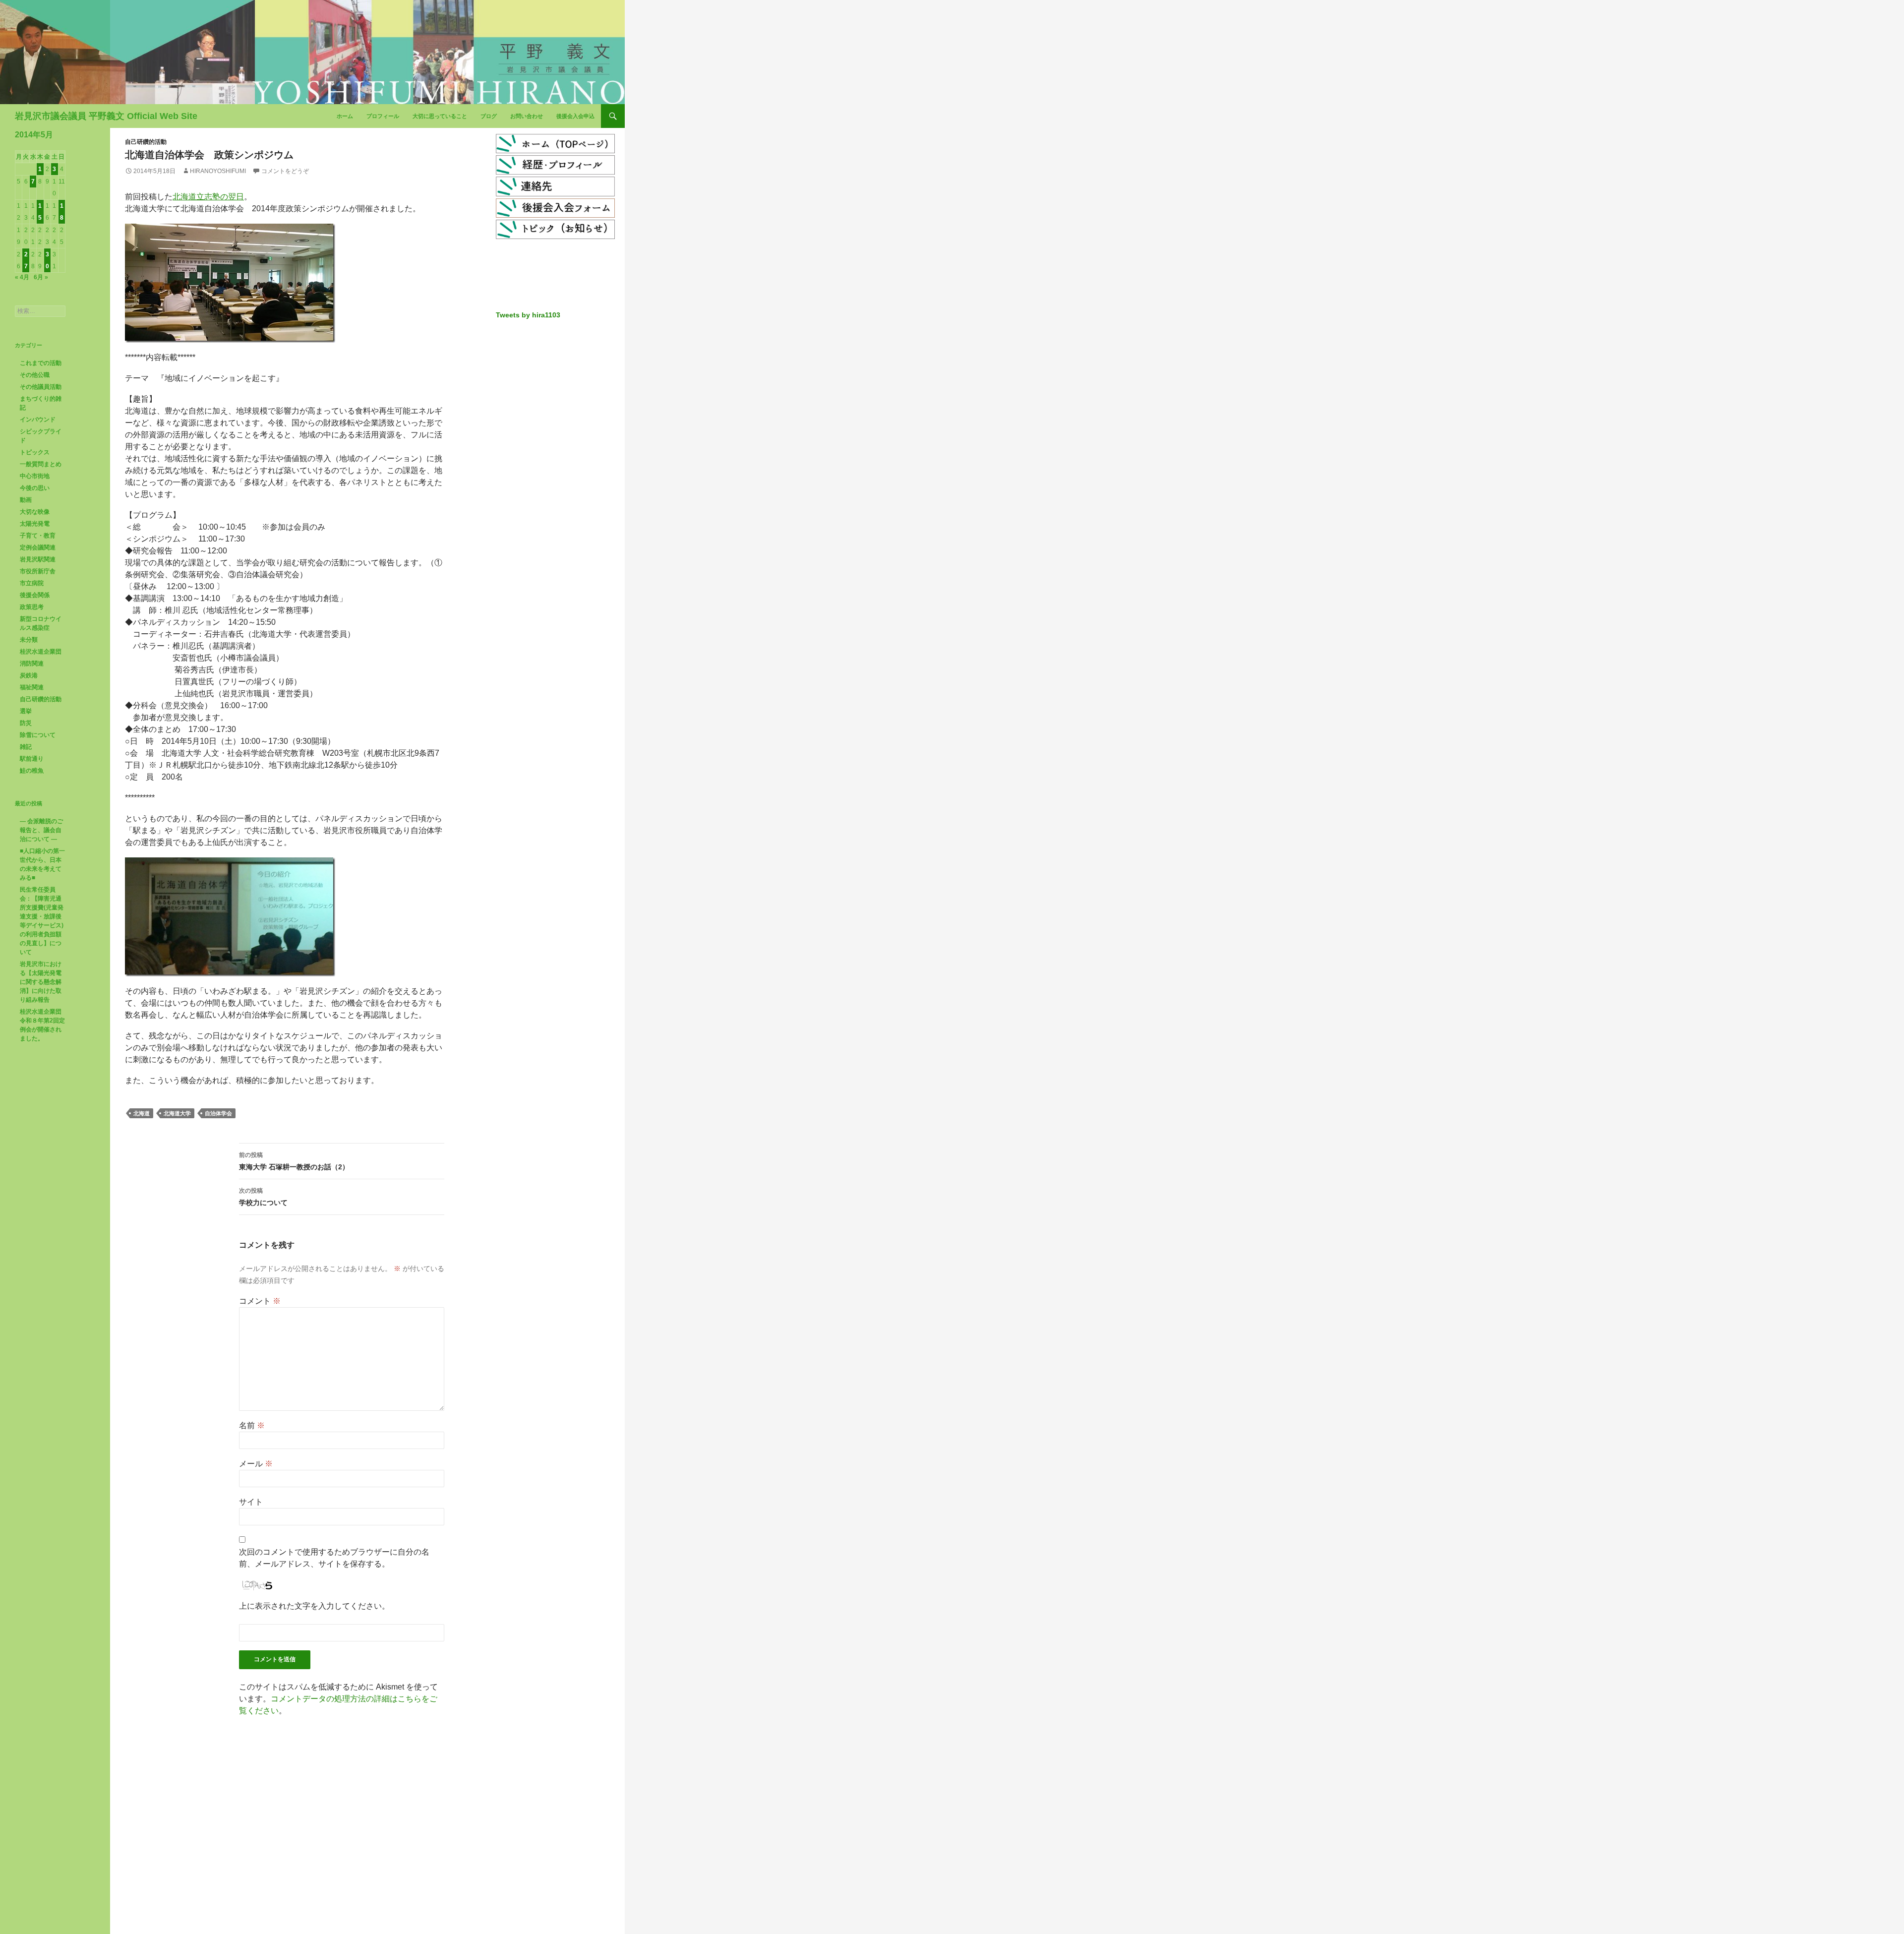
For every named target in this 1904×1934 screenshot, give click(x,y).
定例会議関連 (38, 547)
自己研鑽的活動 (146, 142)
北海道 (142, 1113)
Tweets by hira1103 (528, 315)
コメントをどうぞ (285, 171)
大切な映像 (35, 512)
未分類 (29, 640)
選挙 (26, 711)
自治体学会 (218, 1113)
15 (40, 212)
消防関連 (32, 664)
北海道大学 (177, 1113)
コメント (260, 1301)
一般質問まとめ (41, 464)
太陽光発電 (35, 524)
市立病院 (32, 583)
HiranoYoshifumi (218, 171)
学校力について (263, 1197)
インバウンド (38, 420)
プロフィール (383, 116)
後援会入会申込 (575, 116)
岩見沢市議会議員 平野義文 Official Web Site (106, 116)
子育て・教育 (38, 536)
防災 (26, 723)
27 (26, 260)
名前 (252, 1425)
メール (256, 1464)
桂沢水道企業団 (41, 652)
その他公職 (35, 375)
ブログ (489, 116)
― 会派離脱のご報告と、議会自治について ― (41, 830)
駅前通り (32, 759)
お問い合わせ (527, 116)
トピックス (35, 452)
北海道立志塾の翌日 (208, 197)
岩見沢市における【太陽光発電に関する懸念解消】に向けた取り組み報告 (41, 982)
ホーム (345, 116)
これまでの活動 (41, 363)
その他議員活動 (41, 387)
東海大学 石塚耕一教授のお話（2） (294, 1161)
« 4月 (22, 277)
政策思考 (32, 607)
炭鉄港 (29, 675)
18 (62, 212)
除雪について (38, 735)
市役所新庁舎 (38, 571)
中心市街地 (35, 476)
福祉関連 (32, 687)
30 (47, 260)
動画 (26, 500)
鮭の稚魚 (32, 771)
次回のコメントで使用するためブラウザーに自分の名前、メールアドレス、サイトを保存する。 (334, 1558)
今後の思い (35, 488)
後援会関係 (35, 595)
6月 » (41, 277)
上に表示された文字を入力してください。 (314, 1606)
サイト (251, 1502)
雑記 (26, 747)
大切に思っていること (440, 116)
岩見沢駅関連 (38, 559)
